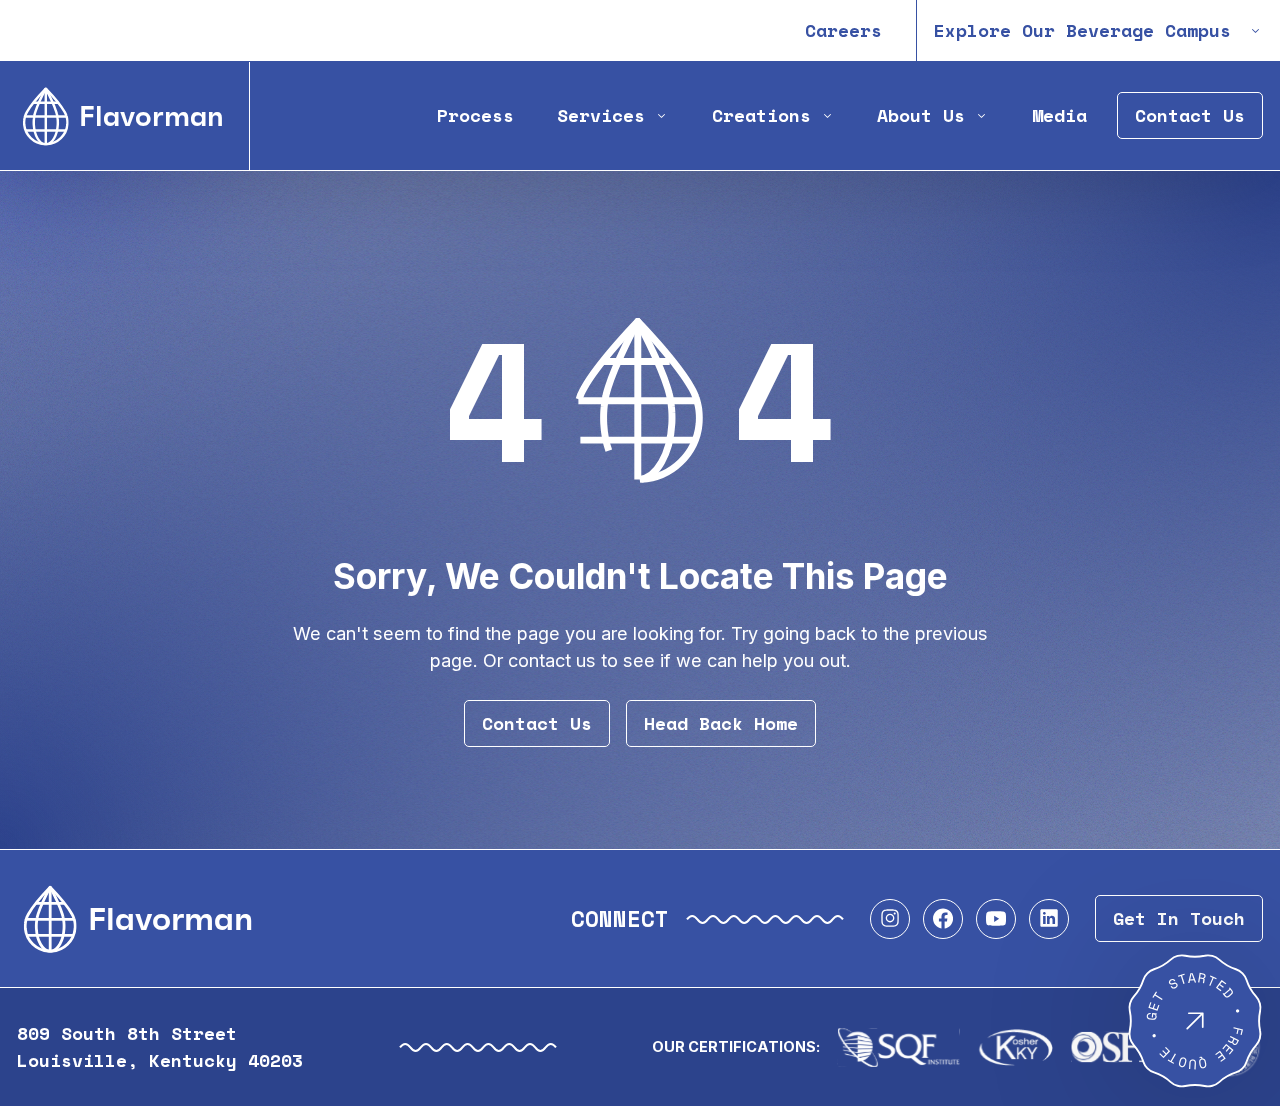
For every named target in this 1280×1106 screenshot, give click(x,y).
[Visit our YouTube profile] (996, 919)
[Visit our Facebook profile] (943, 919)
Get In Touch (1179, 918)
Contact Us (1190, 115)
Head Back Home (721, 723)
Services (601, 115)
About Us (921, 115)
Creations (761, 115)
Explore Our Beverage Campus (1082, 30)
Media (1059, 115)
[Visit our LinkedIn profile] (1049, 919)
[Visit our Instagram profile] (890, 919)
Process (475, 115)
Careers (843, 30)
